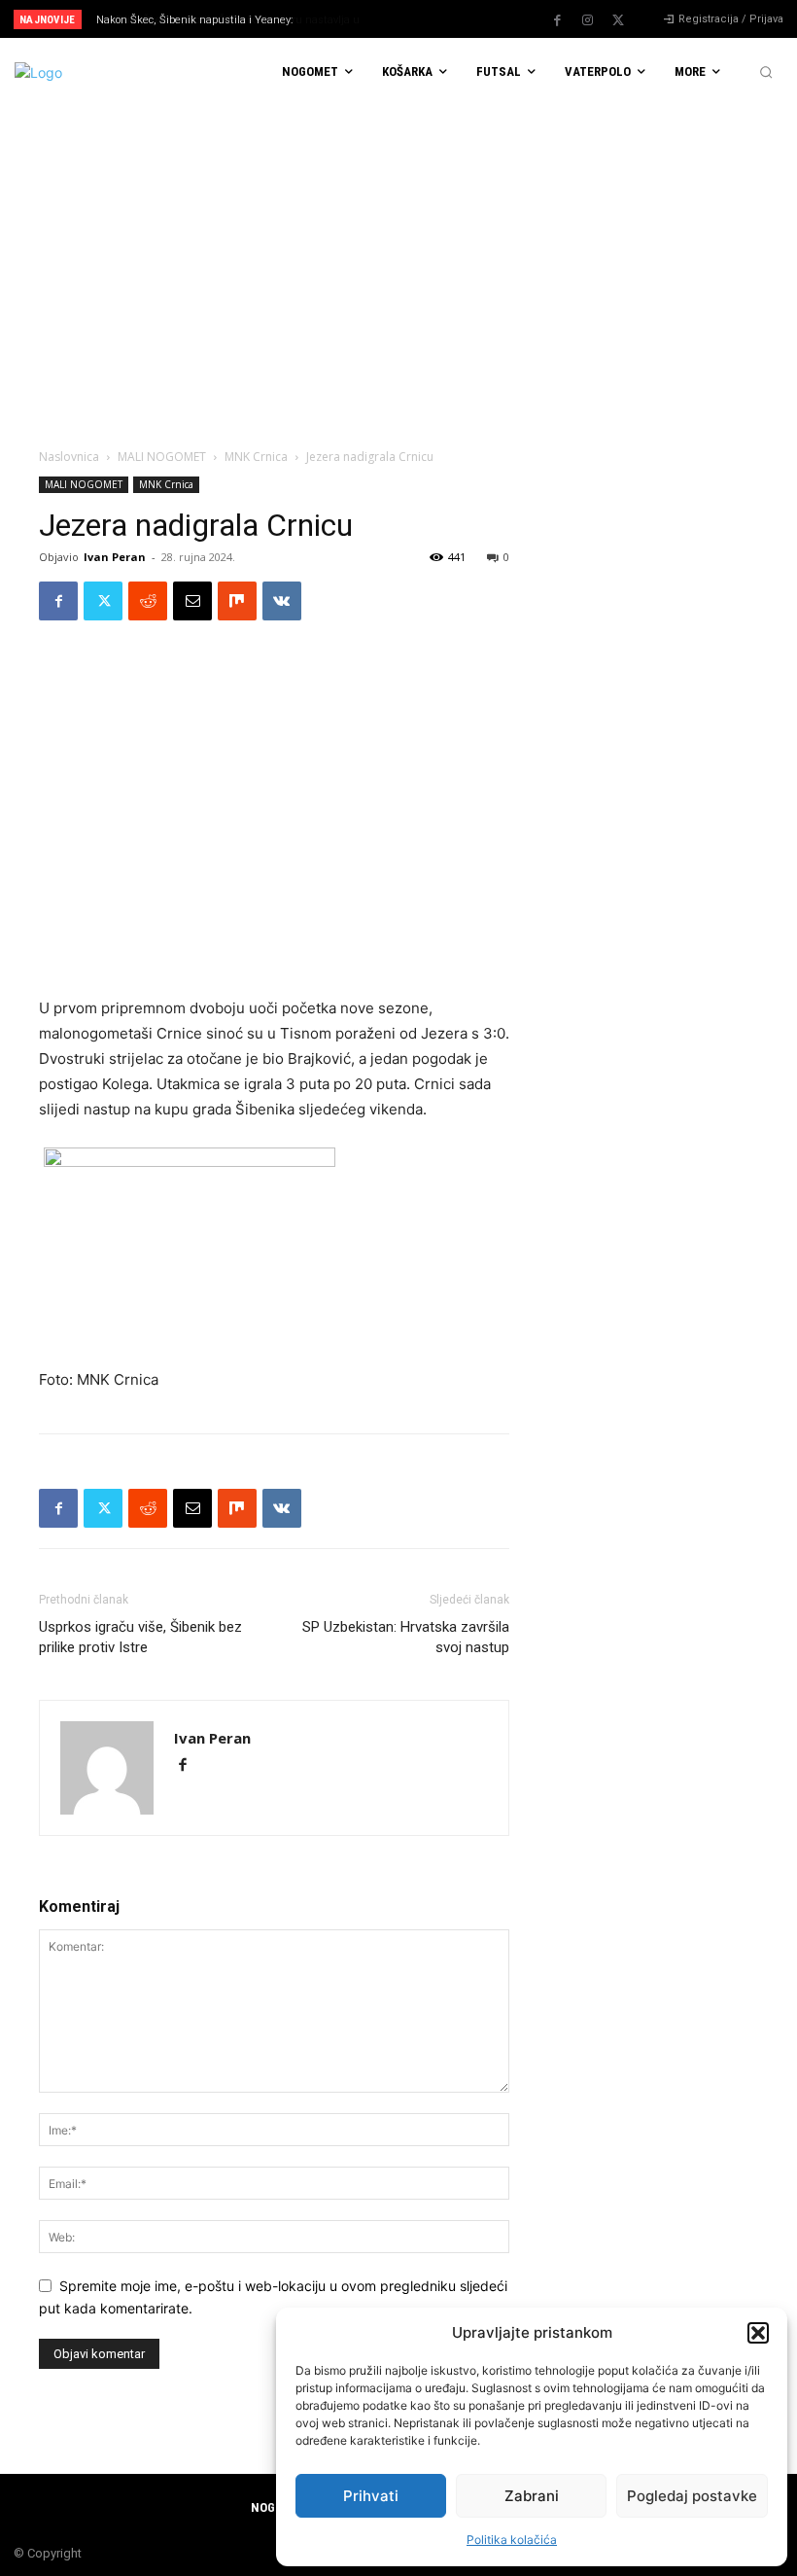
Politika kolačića (512, 2540)
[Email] (192, 601)
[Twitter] (618, 20)
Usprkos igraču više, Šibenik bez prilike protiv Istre (140, 1637)
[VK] (282, 601)
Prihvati (371, 2496)
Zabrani (532, 2496)
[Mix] (237, 601)
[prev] (408, 19)
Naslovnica (69, 457)
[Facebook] (558, 20)
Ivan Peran (115, 557)
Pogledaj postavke (692, 2496)
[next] (439, 19)
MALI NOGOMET (162, 457)
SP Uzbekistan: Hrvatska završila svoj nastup (406, 1637)
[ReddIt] (148, 601)
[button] (758, 2333)
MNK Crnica (256, 457)
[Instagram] (588, 20)
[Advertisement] (398, 252)
